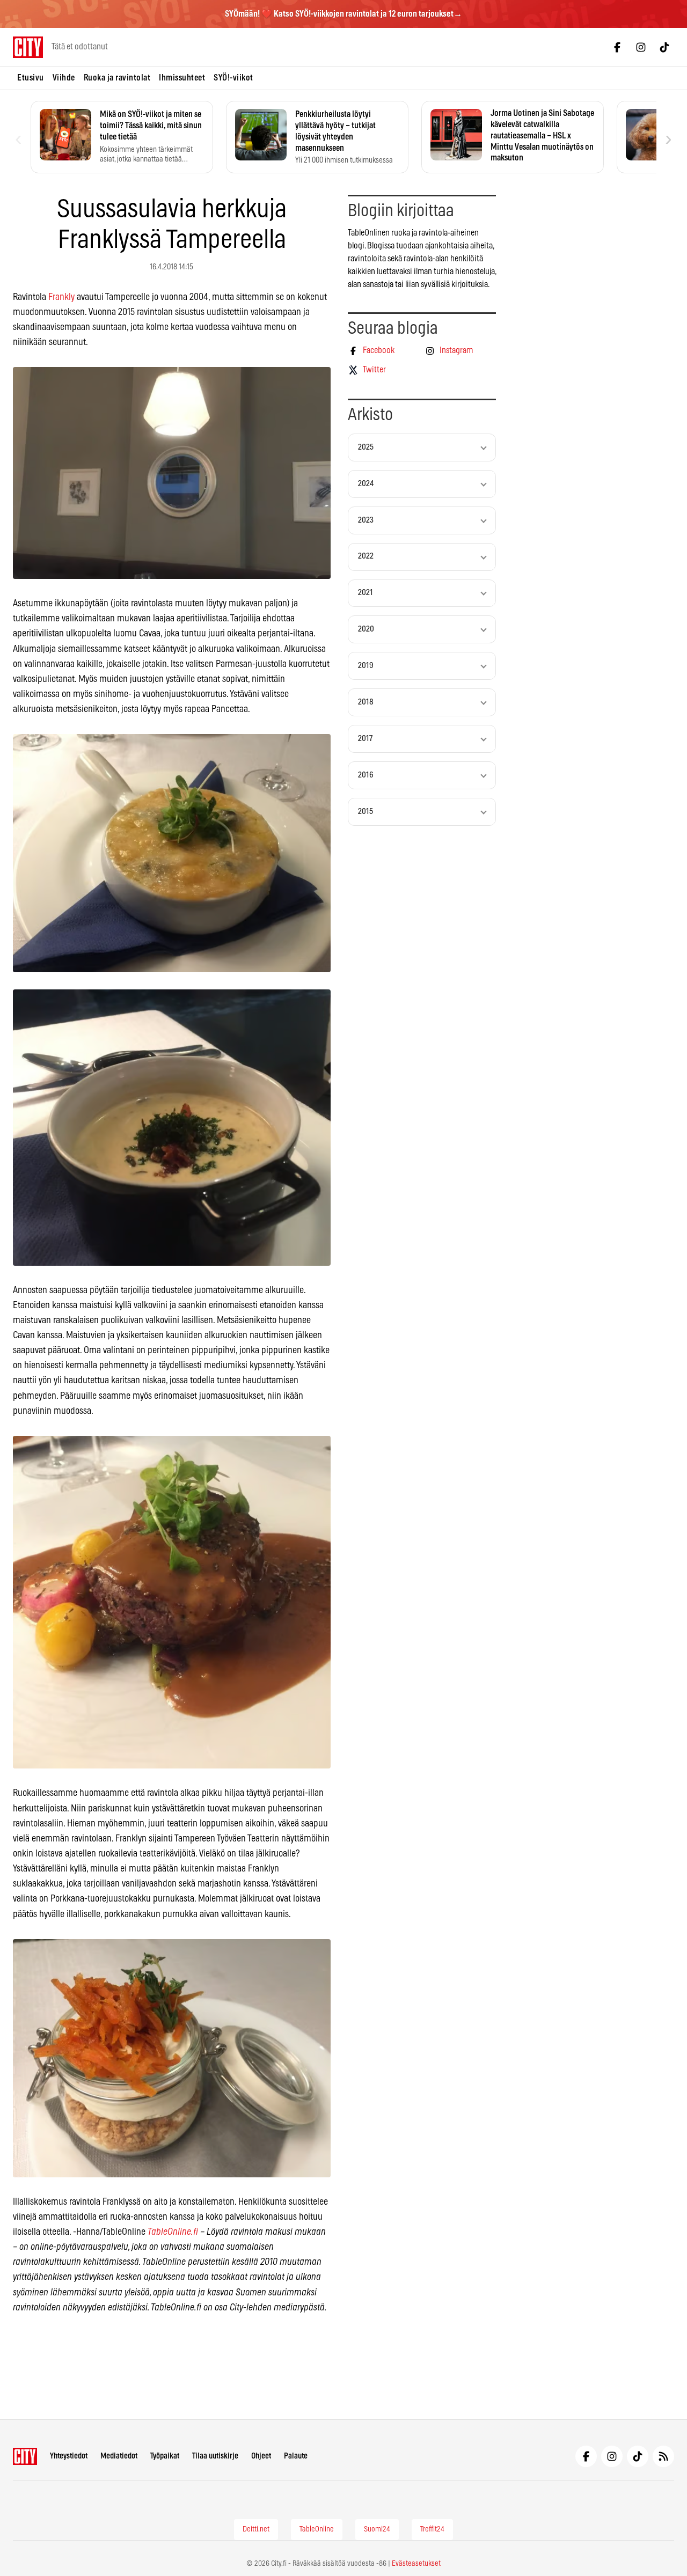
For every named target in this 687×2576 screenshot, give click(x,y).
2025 (366, 447)
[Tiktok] (664, 47)
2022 (366, 556)
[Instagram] (641, 47)
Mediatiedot (119, 2456)
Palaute (296, 2456)
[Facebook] (617, 47)
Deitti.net (256, 2529)
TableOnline (317, 2529)
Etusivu (31, 78)
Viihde (64, 78)
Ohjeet (261, 2456)
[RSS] (663, 2456)
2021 (366, 593)
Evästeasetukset (416, 2564)
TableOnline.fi (173, 2232)
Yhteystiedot (69, 2456)
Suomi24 (377, 2529)
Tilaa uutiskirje (215, 2456)
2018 (366, 702)
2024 (366, 484)
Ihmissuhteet (182, 78)
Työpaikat (165, 2456)
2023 (366, 520)
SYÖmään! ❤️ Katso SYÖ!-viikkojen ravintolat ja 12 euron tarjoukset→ (343, 14)
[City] (25, 2456)
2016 (366, 775)
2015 (366, 812)
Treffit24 (432, 2529)
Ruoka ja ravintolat (117, 78)
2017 (365, 739)
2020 (366, 629)
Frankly (61, 297)
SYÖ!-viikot (233, 78)
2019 (366, 666)
